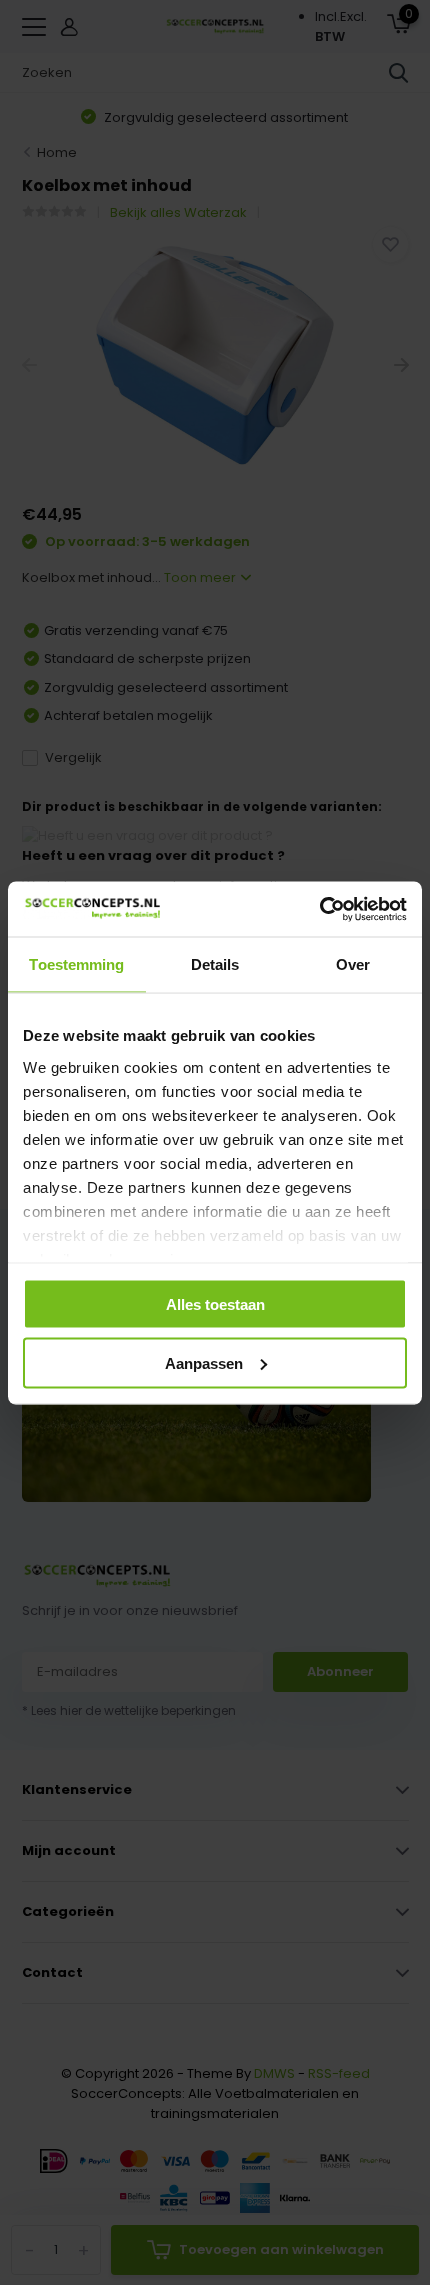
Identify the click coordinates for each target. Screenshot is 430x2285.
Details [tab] (215, 964)
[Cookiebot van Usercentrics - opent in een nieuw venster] (319, 909)
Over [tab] (353, 964)
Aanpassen (204, 1362)
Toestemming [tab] (76, 964)
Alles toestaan (215, 1304)
